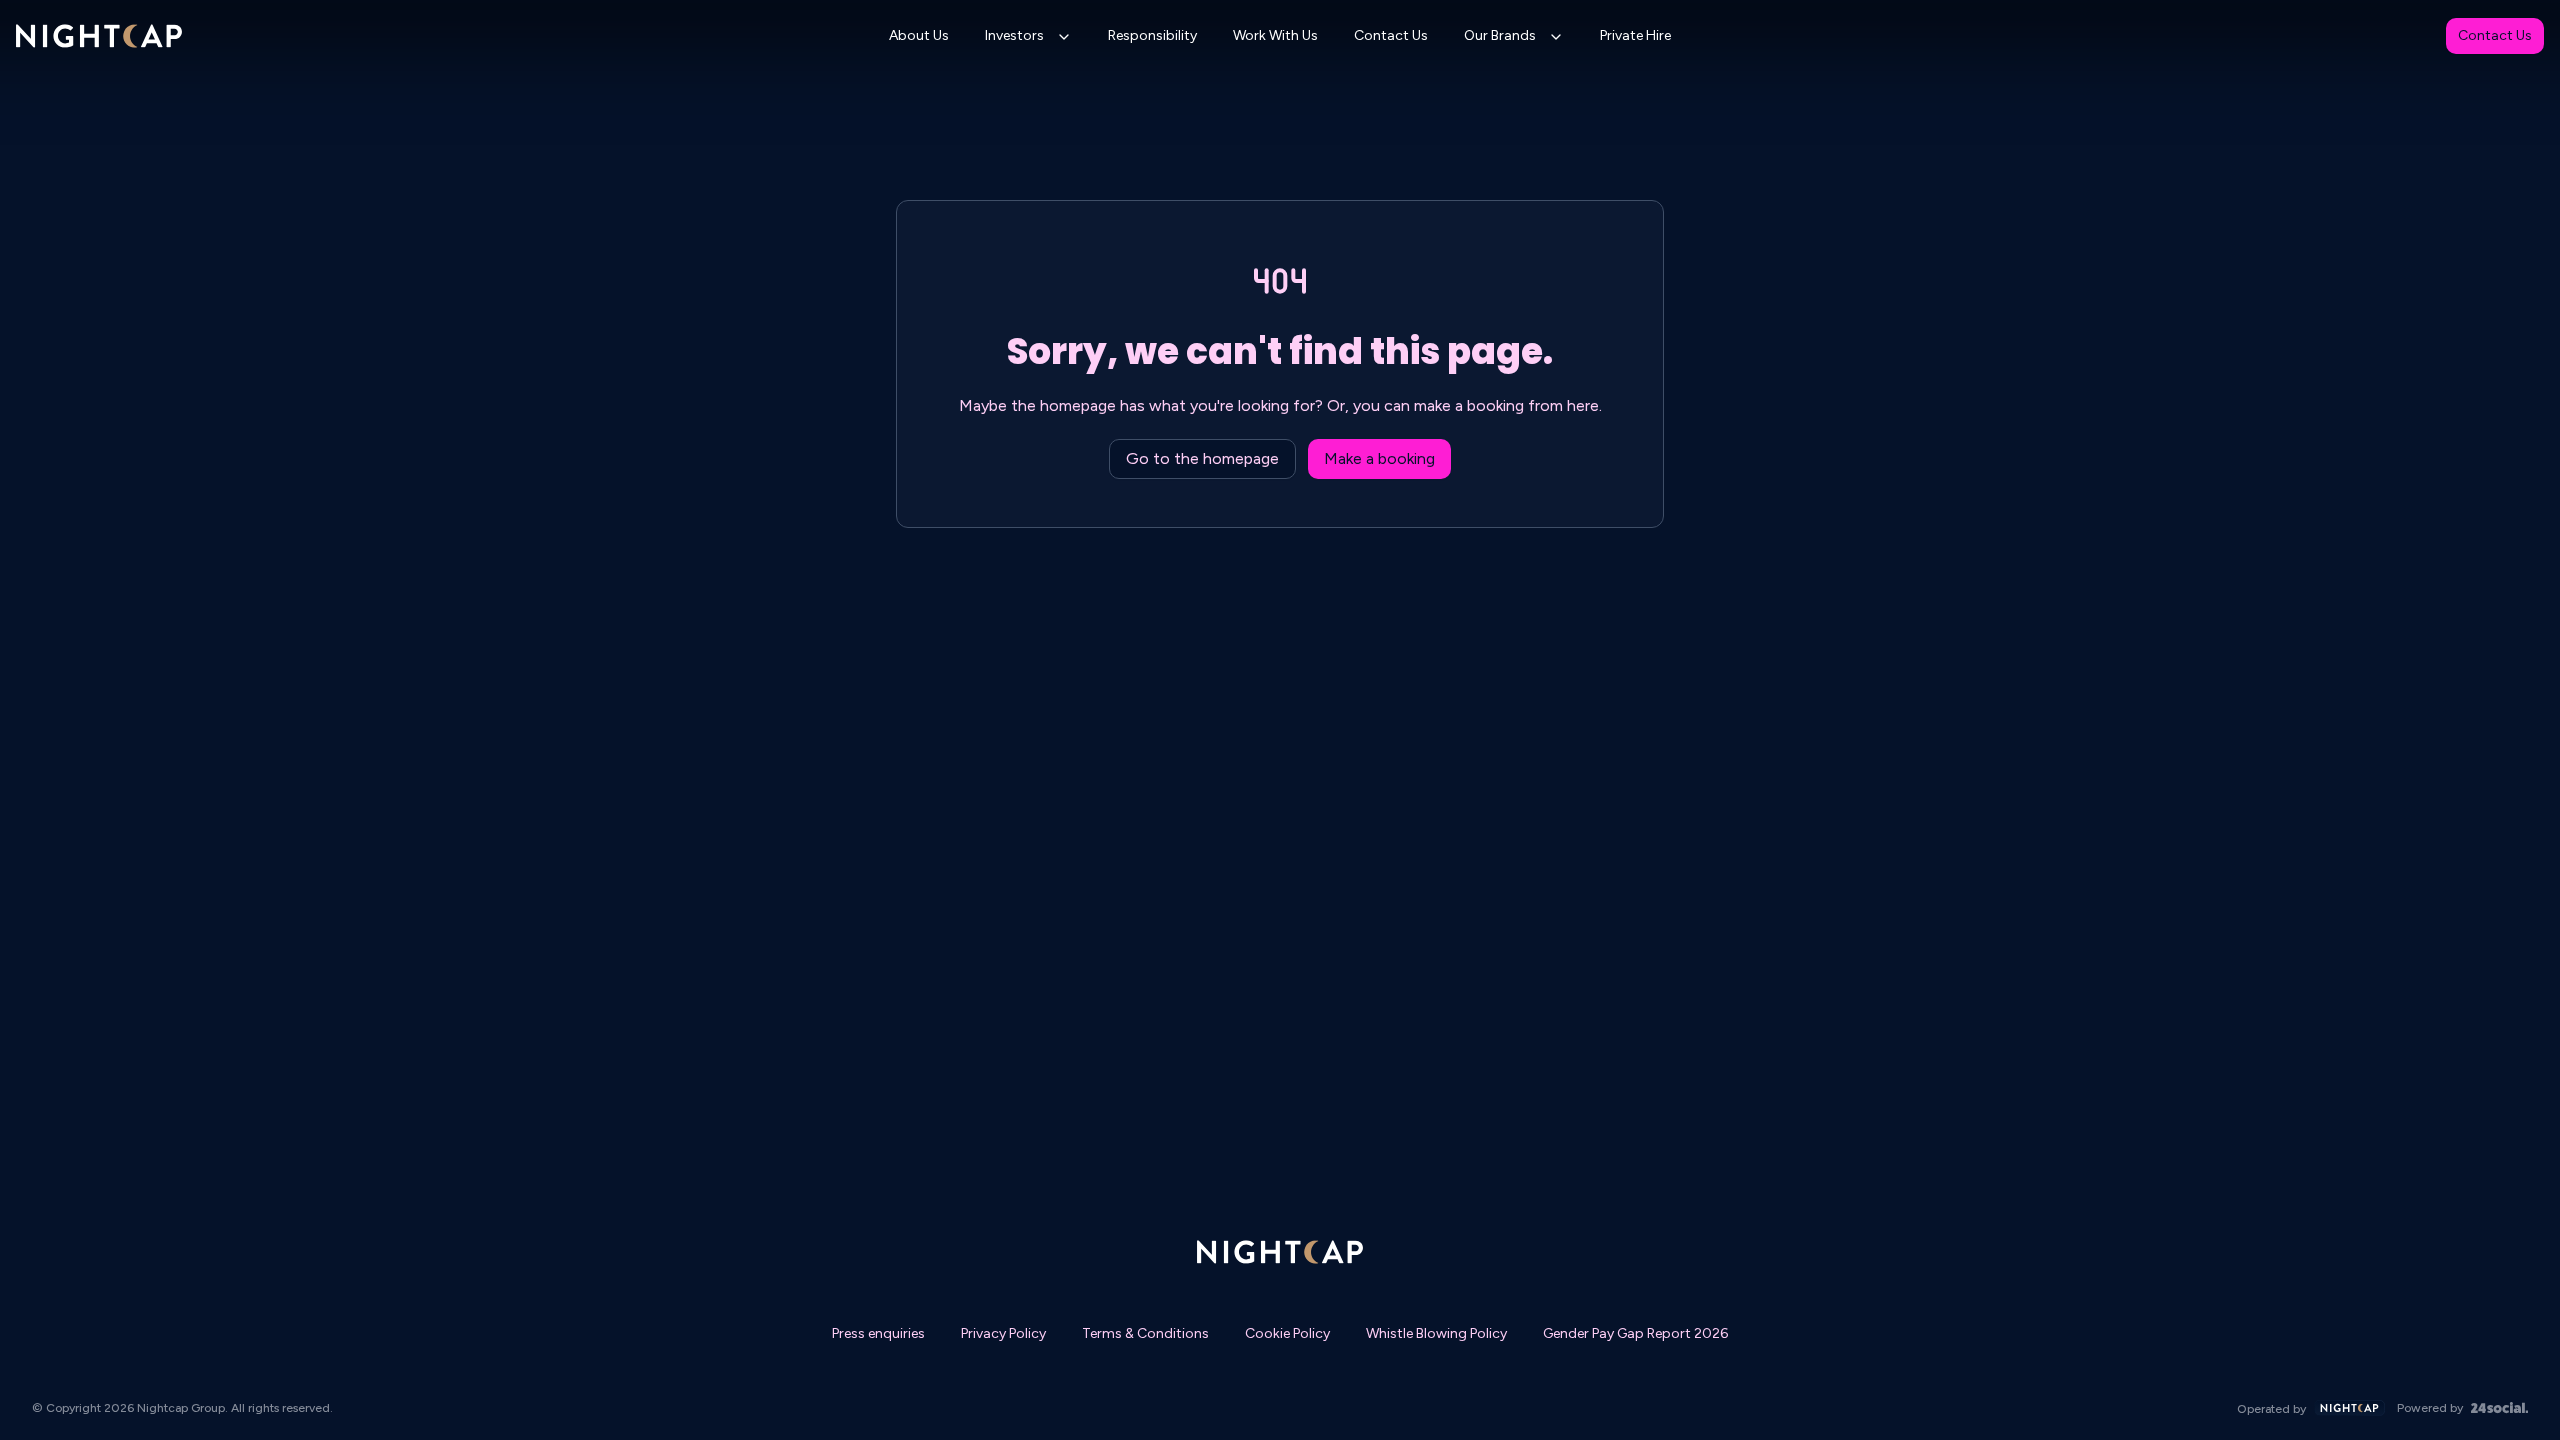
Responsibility (1152, 35)
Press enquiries (878, 1333)
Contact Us (1391, 35)
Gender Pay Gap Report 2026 (1635, 1333)
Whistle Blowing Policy (1436, 1333)
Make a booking (1379, 458)
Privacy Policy (1003, 1333)
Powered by (2430, 1408)
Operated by (2271, 1409)
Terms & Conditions (1145, 1333)
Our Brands (1500, 35)
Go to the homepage (1202, 458)
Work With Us (1275, 35)
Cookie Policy (1287, 1333)
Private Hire (1635, 35)
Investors (1014, 35)
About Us (919, 35)
